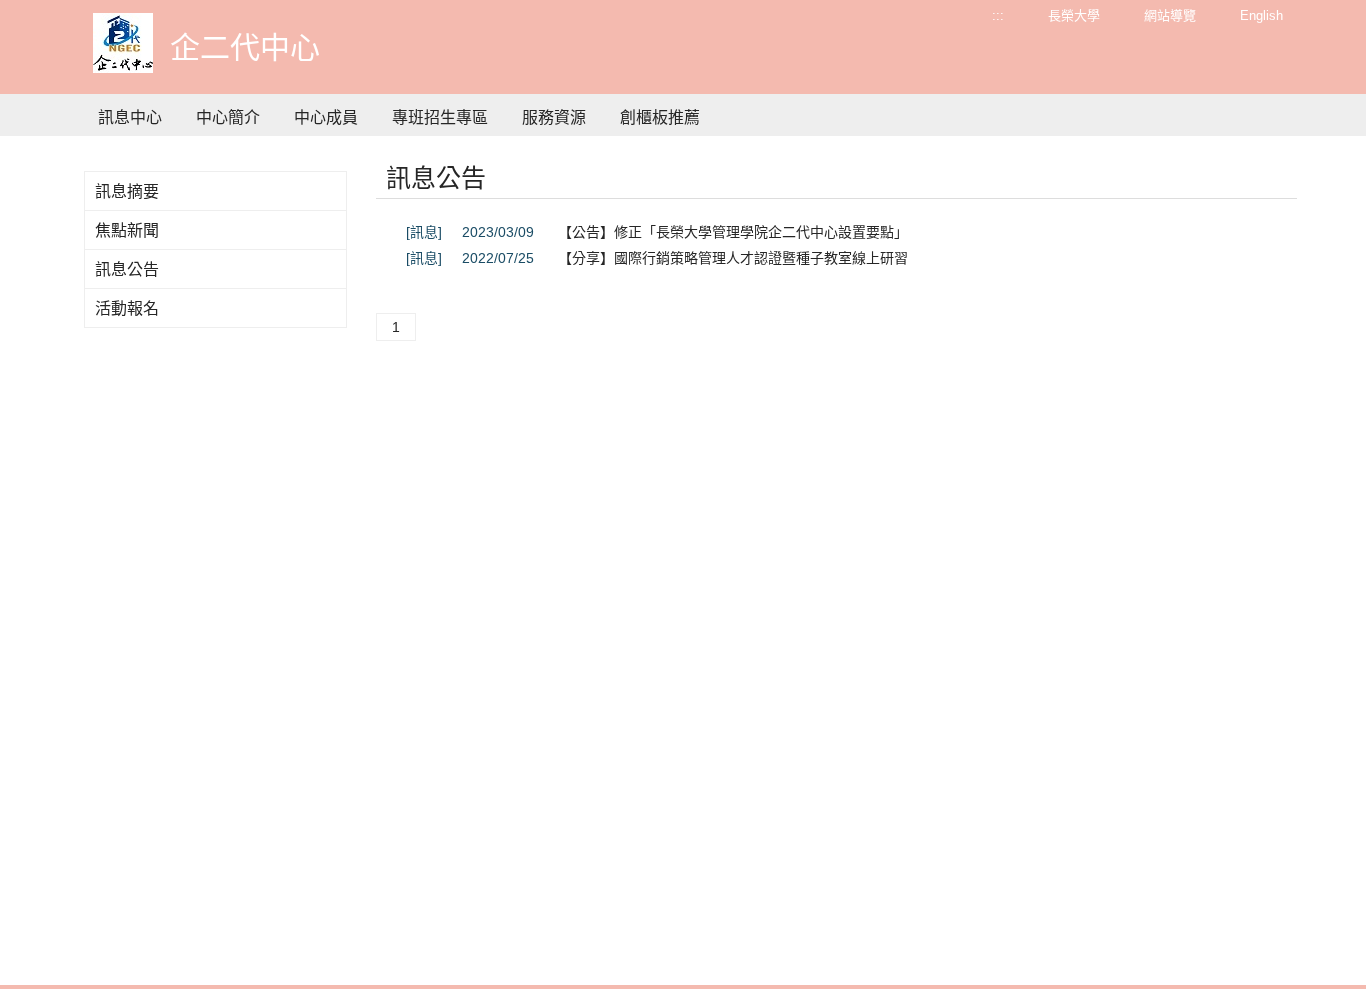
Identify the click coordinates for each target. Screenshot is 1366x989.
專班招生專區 (440, 117)
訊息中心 (130, 117)
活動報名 (127, 308)
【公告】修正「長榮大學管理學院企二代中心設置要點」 (733, 232)
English (1261, 15)
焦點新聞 (127, 230)
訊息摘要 (127, 191)
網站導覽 (1170, 15)
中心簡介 (228, 117)
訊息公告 (127, 269)
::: (998, 15)
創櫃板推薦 (660, 117)
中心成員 (326, 117)
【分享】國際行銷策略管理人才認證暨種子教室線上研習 (733, 258)
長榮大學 (1074, 15)
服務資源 (554, 117)
